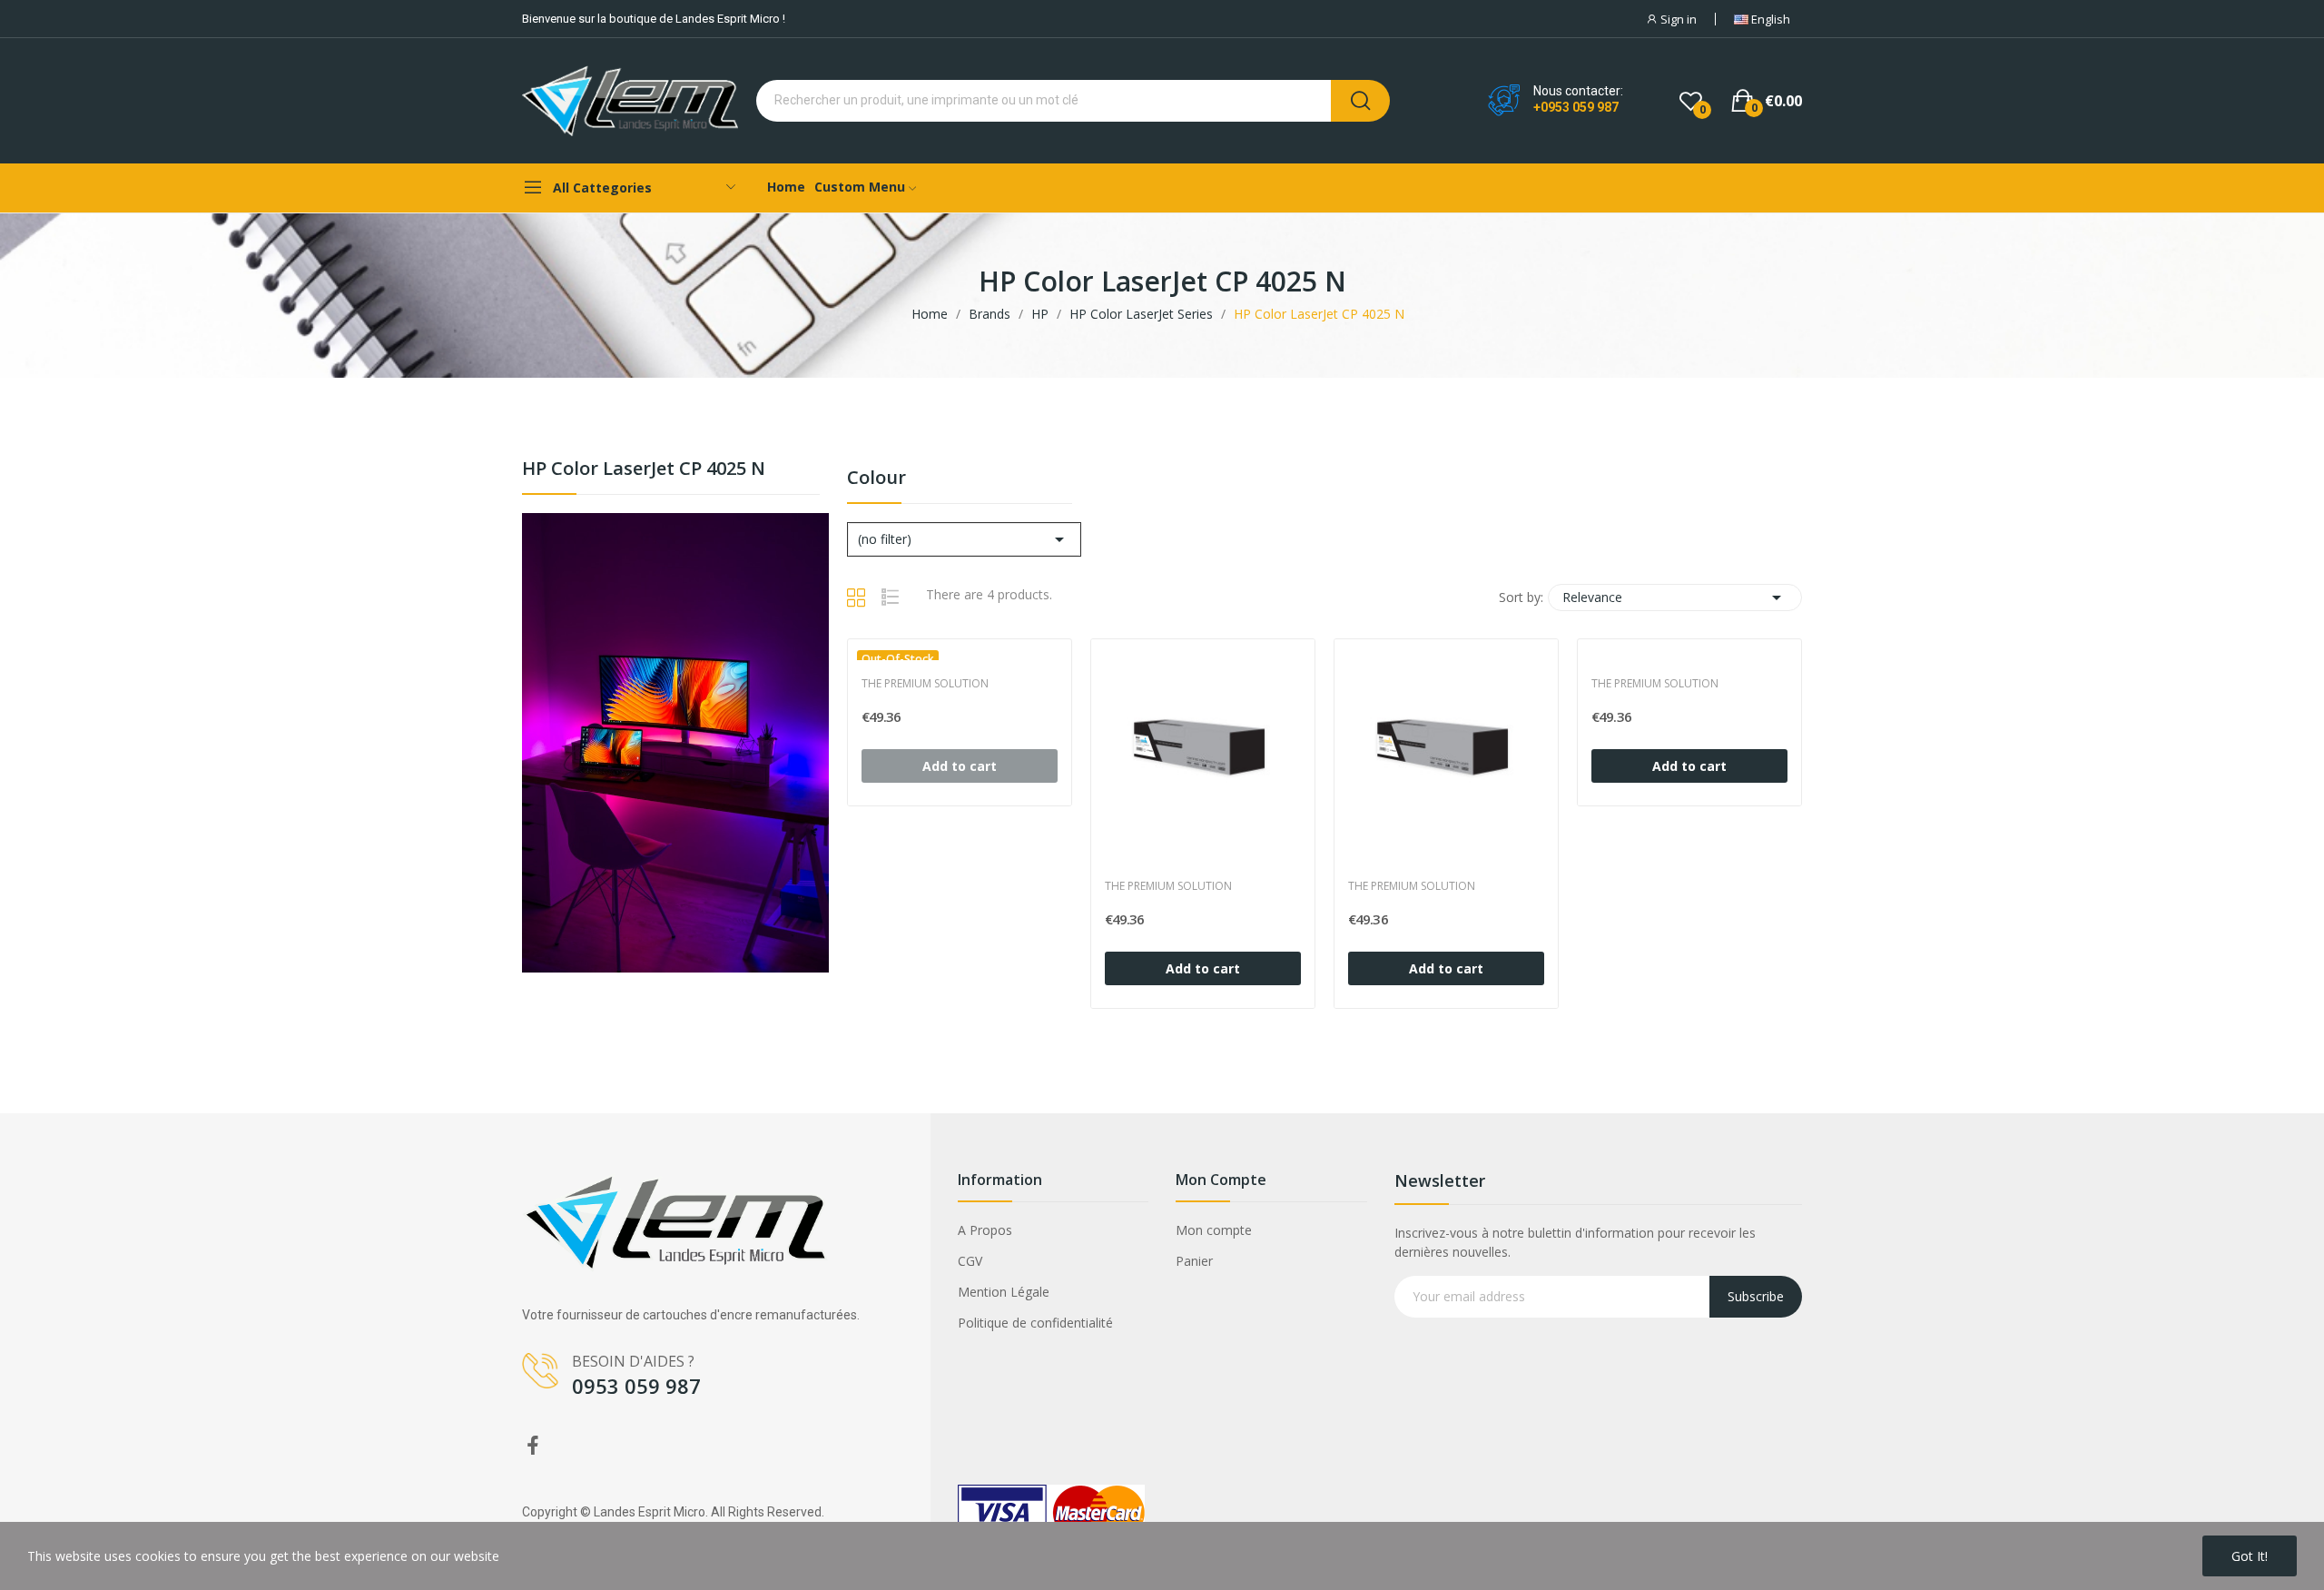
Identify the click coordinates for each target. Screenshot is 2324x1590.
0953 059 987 (636, 1386)
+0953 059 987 (1576, 107)
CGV (970, 1261)
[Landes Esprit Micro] (675, 741)
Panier (1194, 1261)
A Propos (985, 1230)
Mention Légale (1004, 1292)
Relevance (1675, 597)
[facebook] (533, 1446)
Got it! (2250, 1556)
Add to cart (1203, 968)
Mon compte (1214, 1230)
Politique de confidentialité (1035, 1323)
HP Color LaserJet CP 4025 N (644, 470)
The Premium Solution (925, 684)
